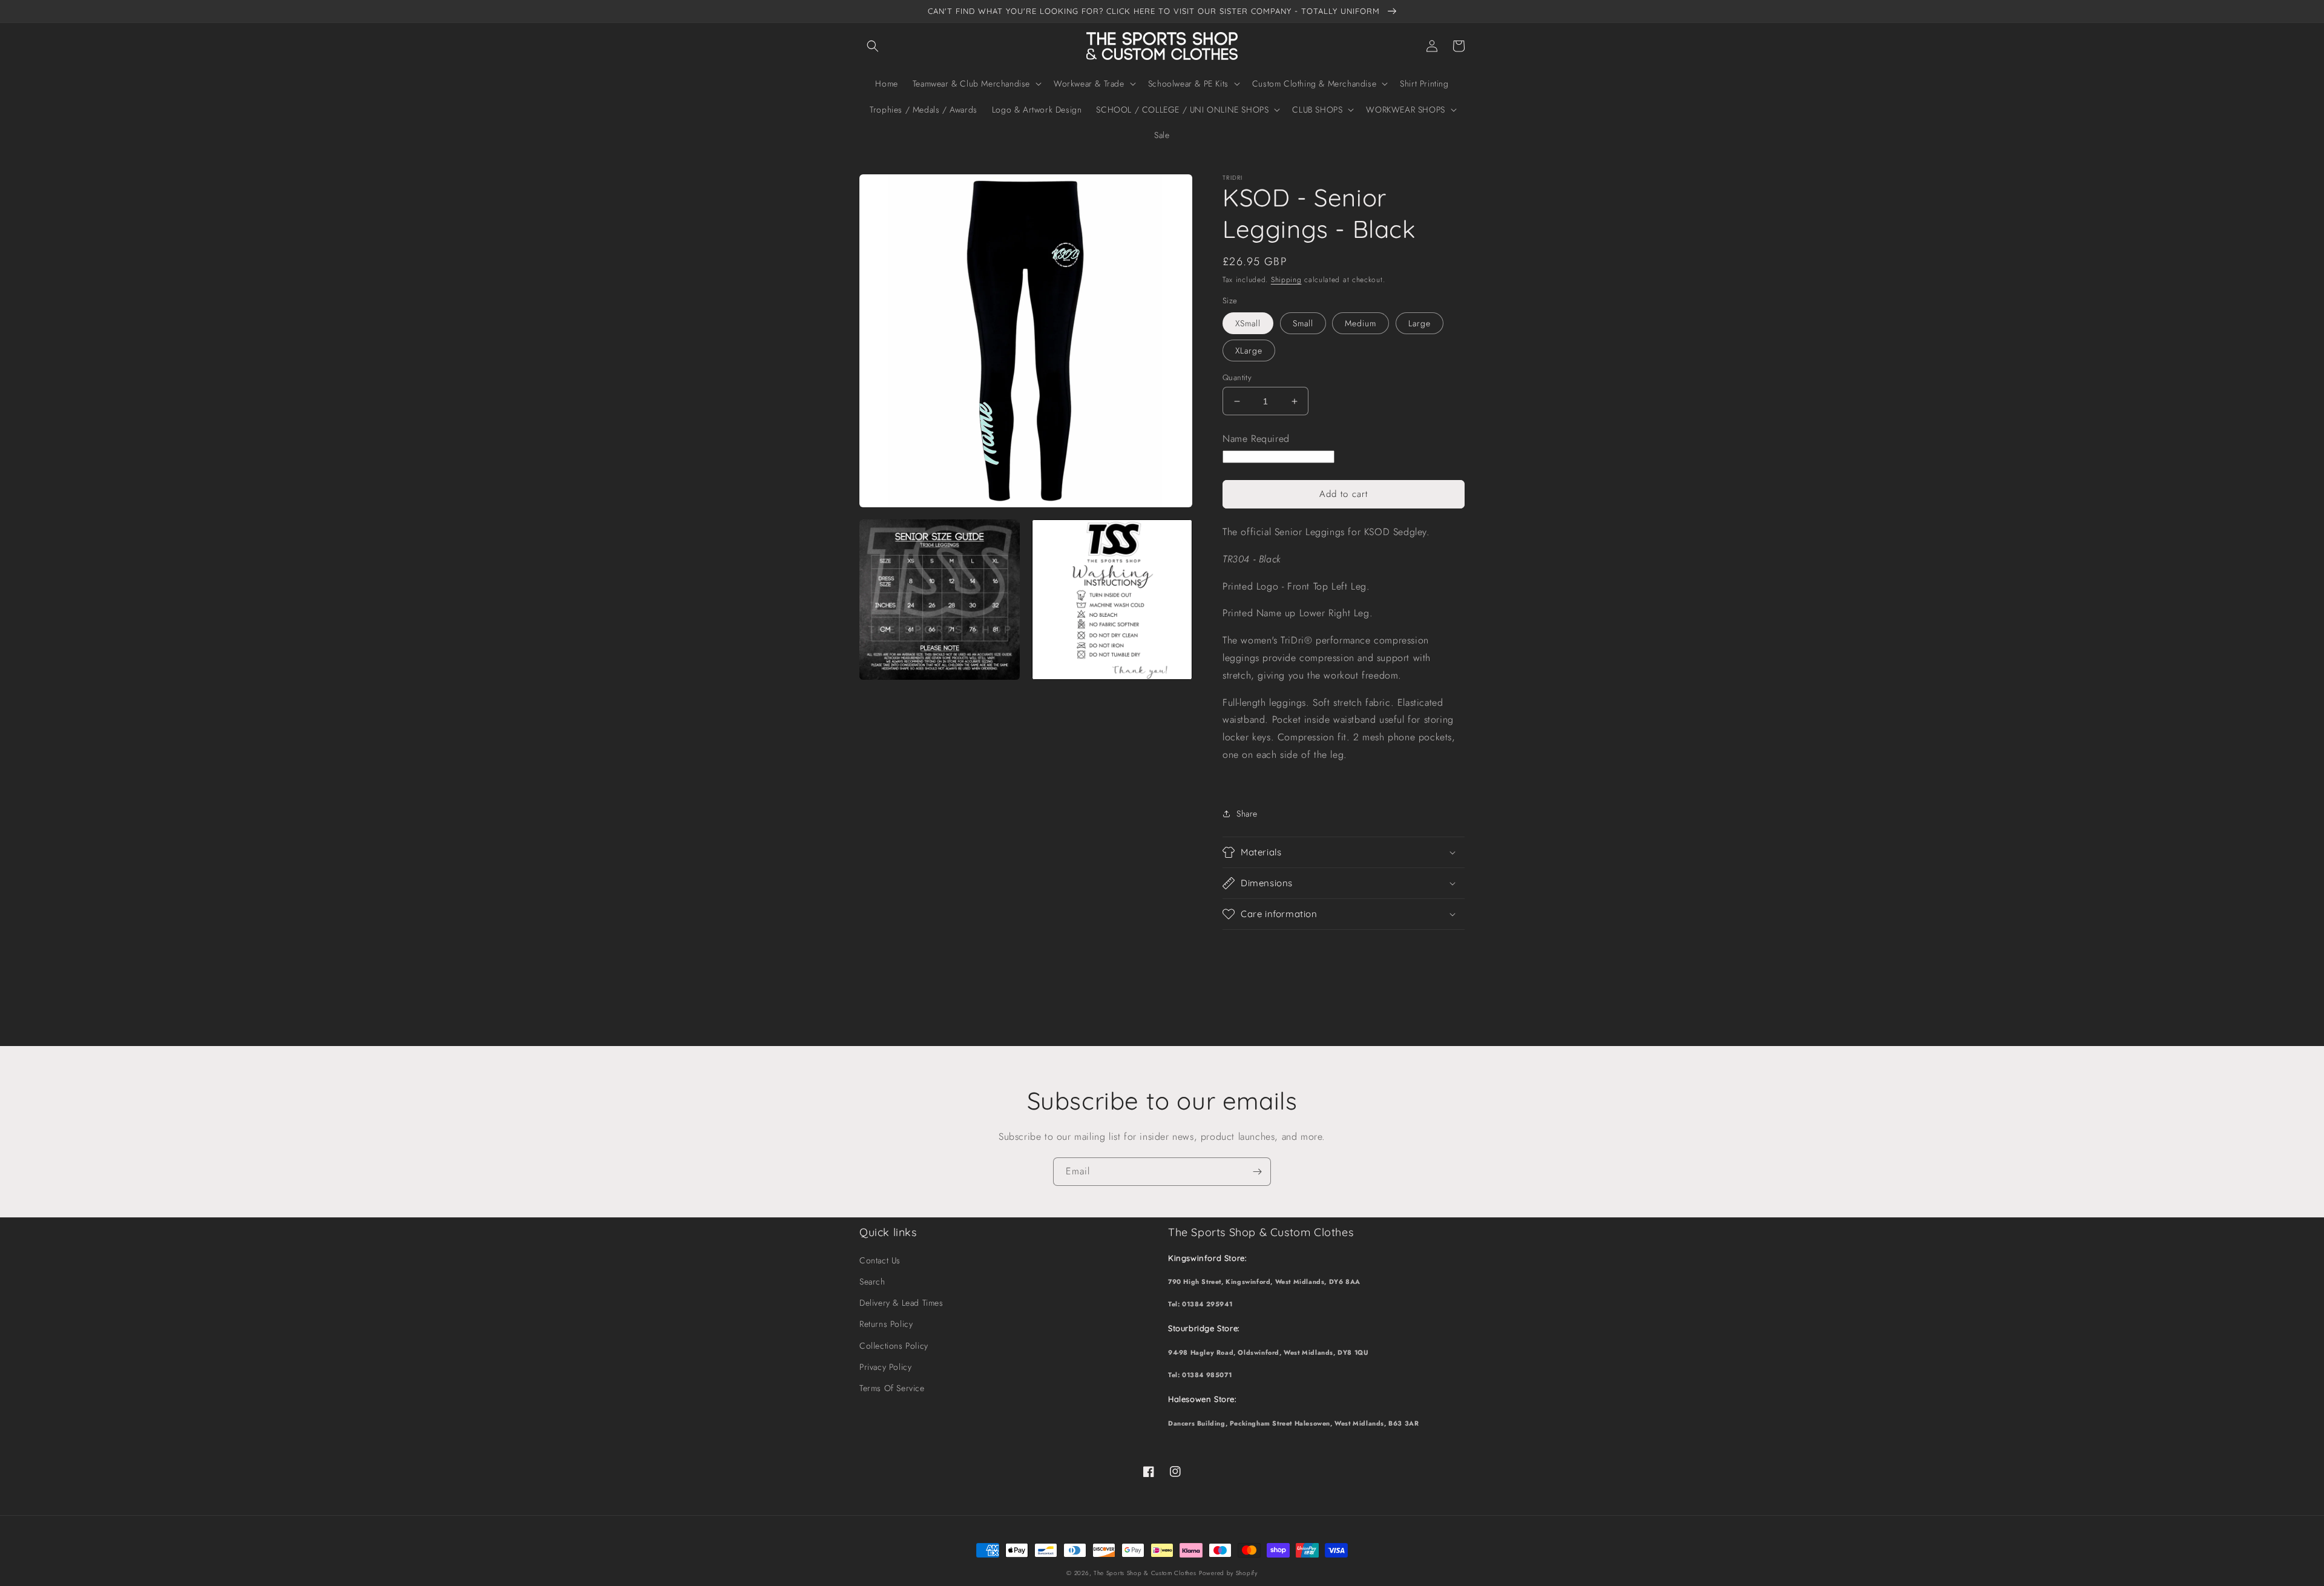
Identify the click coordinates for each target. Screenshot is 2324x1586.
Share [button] (1247, 814)
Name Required (1256, 439)
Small (1303, 323)
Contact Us (880, 1260)
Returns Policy (886, 1324)
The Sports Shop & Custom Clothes (1145, 1573)
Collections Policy (894, 1346)
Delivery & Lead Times (901, 1303)
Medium (1361, 323)
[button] (873, 46)
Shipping (1286, 280)
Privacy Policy (885, 1367)
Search (872, 1282)
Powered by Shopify (1228, 1573)
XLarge (1249, 350)
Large (1420, 323)
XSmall (1248, 323)
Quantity (1237, 377)
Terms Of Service (892, 1388)
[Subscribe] (1257, 1172)
